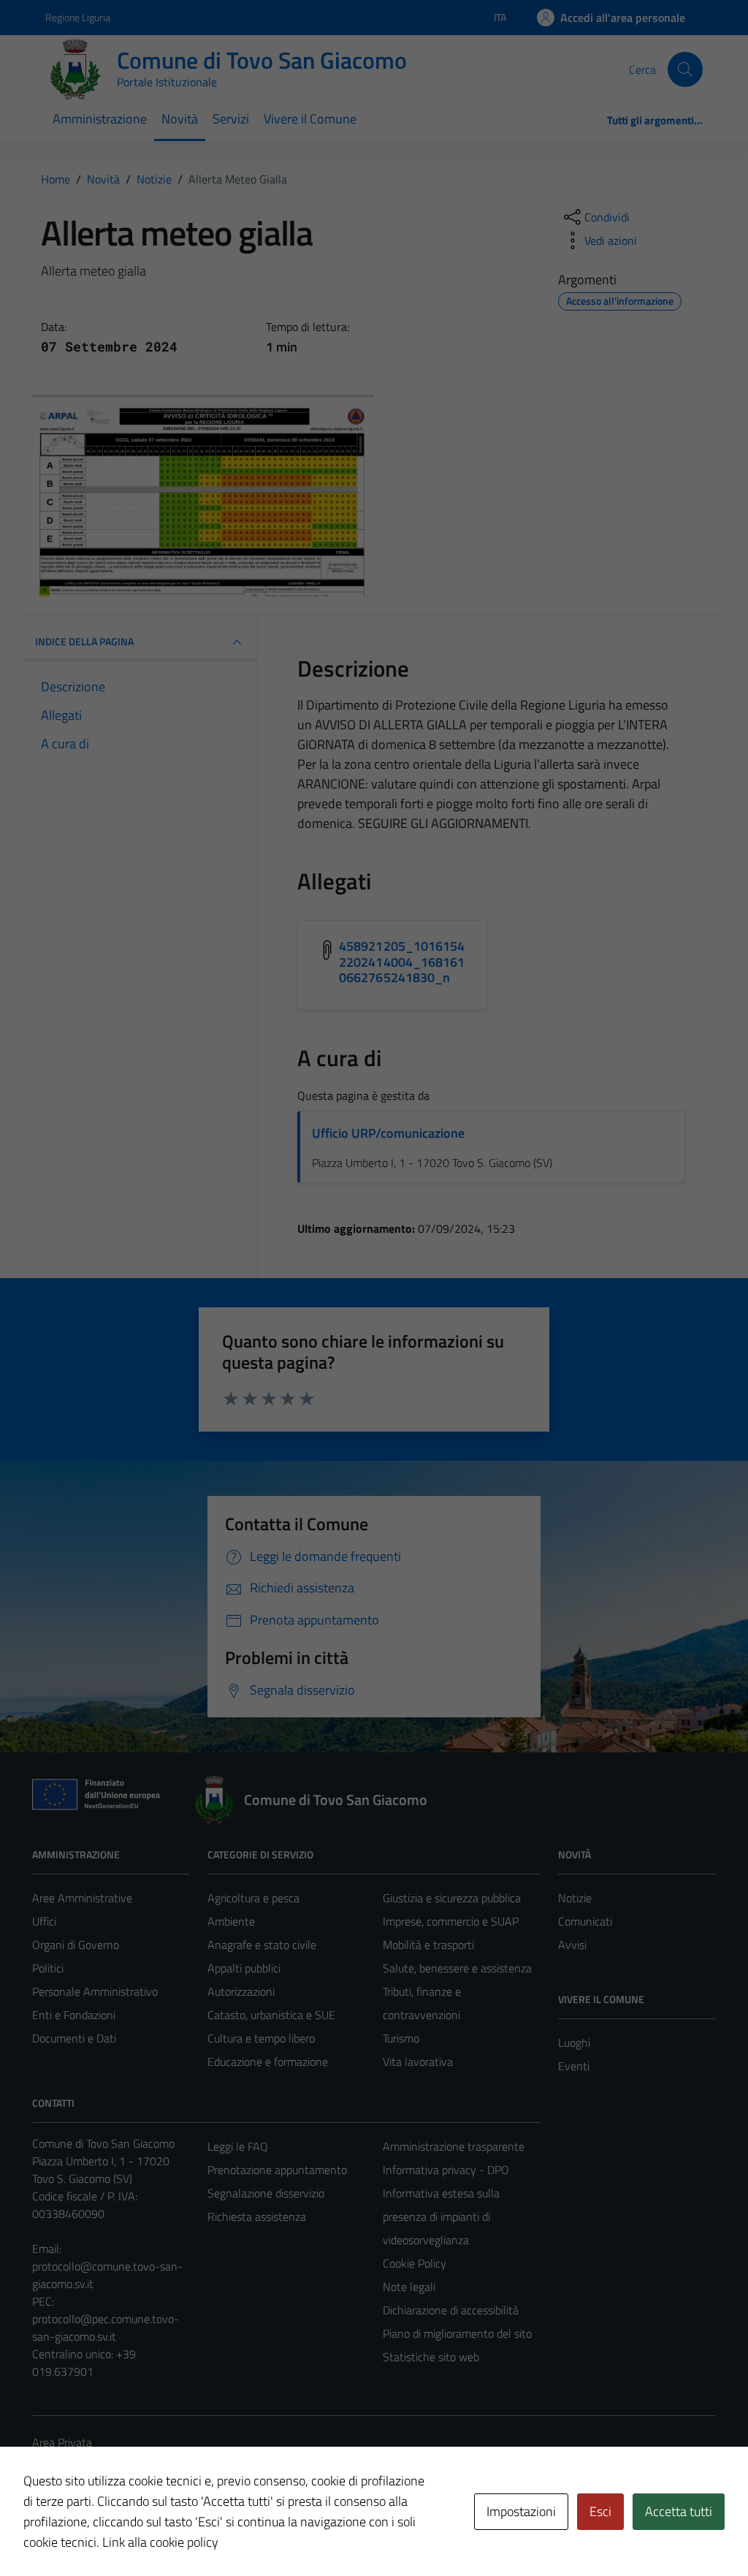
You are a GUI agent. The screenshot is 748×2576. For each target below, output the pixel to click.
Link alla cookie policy (160, 2542)
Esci (600, 2511)
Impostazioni (521, 2511)
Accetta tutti (679, 2511)
